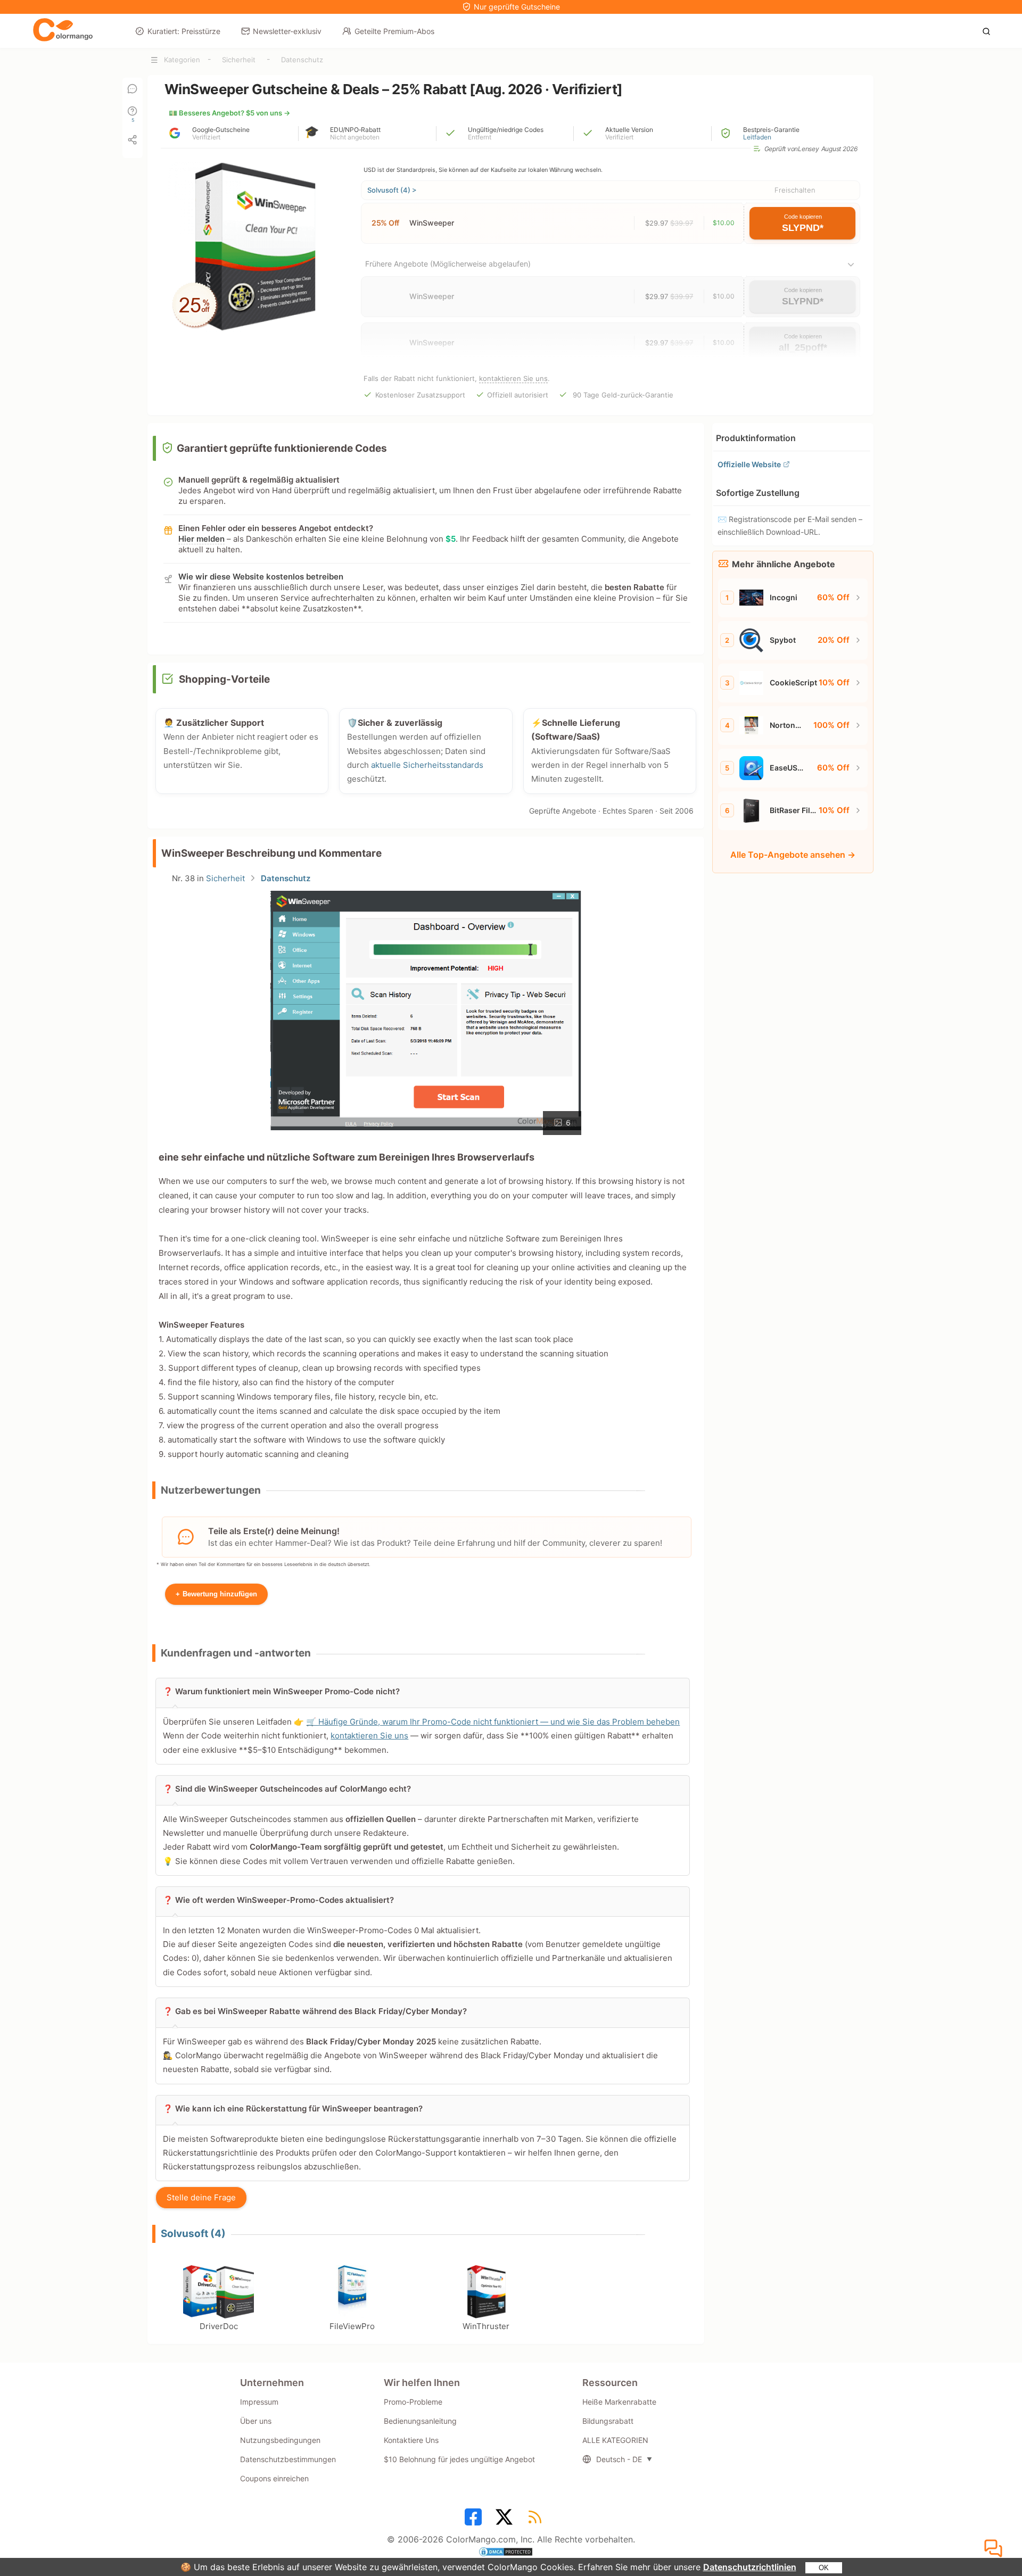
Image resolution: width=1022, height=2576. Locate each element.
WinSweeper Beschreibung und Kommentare (271, 853)
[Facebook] (475, 2520)
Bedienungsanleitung (420, 2421)
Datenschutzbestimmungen (288, 2459)
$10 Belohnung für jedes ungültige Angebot (459, 2459)
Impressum (259, 2402)
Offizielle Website (749, 464)
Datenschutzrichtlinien (750, 2567)
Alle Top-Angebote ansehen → (793, 855)
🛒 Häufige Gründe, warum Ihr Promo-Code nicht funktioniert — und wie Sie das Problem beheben (493, 1722)
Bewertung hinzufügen (216, 1594)
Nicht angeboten (355, 137)
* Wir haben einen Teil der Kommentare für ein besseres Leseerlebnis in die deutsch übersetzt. (263, 1564)
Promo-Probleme (413, 2402)
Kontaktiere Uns (411, 2440)
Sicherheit (239, 60)
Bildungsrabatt (608, 2421)
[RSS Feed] (537, 2520)
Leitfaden (757, 137)
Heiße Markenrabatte (619, 2402)
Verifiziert (206, 137)
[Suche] (989, 30)
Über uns (256, 2421)
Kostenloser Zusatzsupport (420, 395)
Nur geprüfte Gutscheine (517, 7)
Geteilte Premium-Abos (394, 31)
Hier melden (201, 539)
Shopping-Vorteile (224, 679)
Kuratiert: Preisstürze (184, 31)
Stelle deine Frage (201, 2197)
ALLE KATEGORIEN (615, 2440)
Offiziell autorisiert (518, 395)
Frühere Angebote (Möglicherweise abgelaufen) (448, 264)
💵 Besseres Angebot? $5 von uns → (229, 113)
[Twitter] (506, 2520)
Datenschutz (302, 60)
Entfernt (480, 137)
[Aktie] (133, 140)
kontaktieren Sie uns (513, 378)
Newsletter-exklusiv (287, 31)
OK (824, 2568)
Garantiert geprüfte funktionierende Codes (282, 448)
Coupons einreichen (274, 2478)
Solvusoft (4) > (392, 190)
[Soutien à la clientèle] (995, 2549)
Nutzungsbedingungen (280, 2440)
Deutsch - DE (619, 2459)
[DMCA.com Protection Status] (511, 2553)
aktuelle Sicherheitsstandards (427, 765)
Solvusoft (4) (193, 2234)
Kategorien (182, 60)
